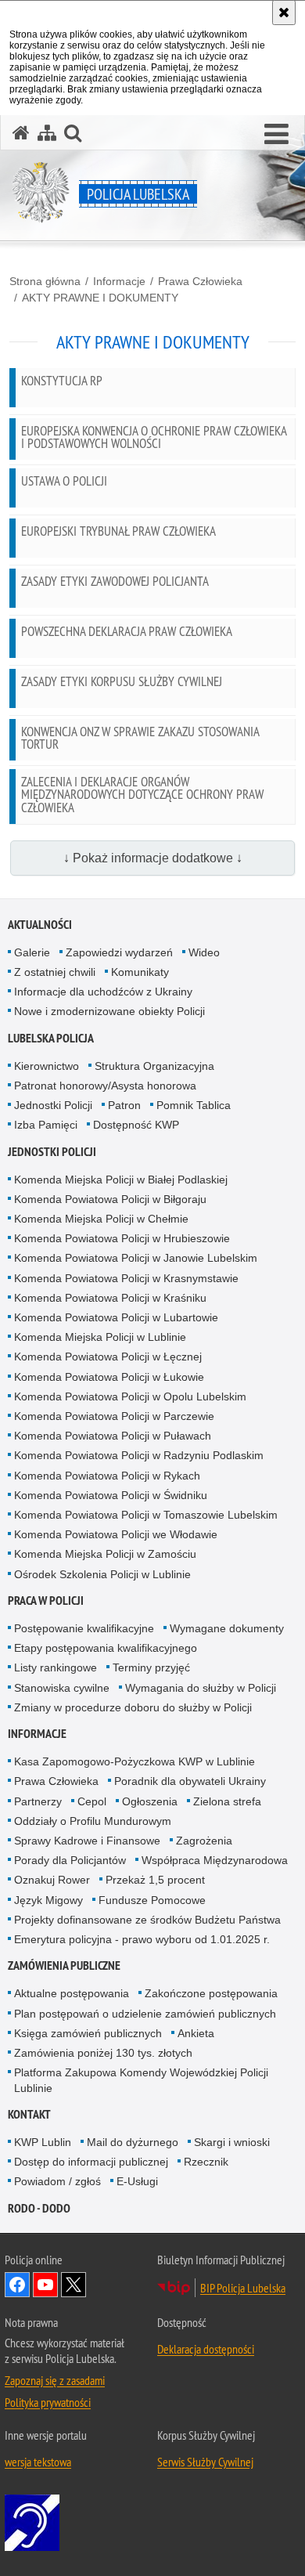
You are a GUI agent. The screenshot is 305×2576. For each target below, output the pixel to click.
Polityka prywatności (48, 2402)
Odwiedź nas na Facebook (17, 2285)
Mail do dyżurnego (133, 2142)
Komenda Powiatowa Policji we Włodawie (116, 1534)
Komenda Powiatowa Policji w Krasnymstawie (126, 1278)
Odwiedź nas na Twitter (74, 2285)
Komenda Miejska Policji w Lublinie (100, 1337)
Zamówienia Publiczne (64, 1965)
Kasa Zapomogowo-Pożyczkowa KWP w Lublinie (135, 1761)
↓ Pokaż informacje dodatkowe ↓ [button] (153, 858)
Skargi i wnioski (232, 2142)
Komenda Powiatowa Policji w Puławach (113, 1436)
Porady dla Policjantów (70, 1860)
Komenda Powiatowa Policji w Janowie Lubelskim (136, 1258)
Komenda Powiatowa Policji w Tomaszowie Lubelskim (146, 1515)
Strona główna (45, 281)
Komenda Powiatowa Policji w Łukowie (109, 1377)
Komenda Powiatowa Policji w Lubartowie (116, 1317)
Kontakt (29, 2114)
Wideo (204, 952)
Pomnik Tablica (194, 1105)
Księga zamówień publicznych (88, 2033)
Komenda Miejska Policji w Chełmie (101, 1219)
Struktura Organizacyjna (154, 1066)
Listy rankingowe (56, 1667)
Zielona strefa (227, 1801)
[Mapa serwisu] (47, 133)
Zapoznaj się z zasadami (55, 2380)
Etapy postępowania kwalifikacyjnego (106, 1648)
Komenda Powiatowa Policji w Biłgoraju (110, 1199)
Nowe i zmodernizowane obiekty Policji (109, 1011)
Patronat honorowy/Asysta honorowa (105, 1086)
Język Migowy (48, 1900)
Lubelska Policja (51, 1038)
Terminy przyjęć (151, 1667)
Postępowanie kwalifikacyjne (84, 1628)
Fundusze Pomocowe (152, 1900)
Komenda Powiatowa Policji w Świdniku (111, 1495)
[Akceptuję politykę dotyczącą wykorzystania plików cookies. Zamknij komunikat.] (284, 13)
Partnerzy (38, 1801)
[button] (276, 135)
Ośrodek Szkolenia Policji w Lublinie (102, 1574)
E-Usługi (137, 2181)
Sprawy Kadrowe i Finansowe (87, 1841)
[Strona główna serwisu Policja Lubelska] (21, 133)
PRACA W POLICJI (46, 1601)
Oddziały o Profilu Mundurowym (93, 1821)
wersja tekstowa (38, 2462)
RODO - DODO (39, 2208)
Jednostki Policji (53, 1105)
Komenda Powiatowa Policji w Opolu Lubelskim (130, 1396)
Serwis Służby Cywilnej (205, 2462)
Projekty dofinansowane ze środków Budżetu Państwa (147, 1920)
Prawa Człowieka (200, 281)
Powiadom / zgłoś (57, 2181)
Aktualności (40, 925)
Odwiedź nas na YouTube (45, 2285)
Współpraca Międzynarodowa (215, 1860)
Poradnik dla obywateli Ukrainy (190, 1781)
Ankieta (196, 2033)
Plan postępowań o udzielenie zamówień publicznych (145, 2014)
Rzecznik (206, 2162)
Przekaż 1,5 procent (155, 1880)
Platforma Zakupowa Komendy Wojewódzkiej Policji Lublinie (141, 2080)
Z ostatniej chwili (55, 972)
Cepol (92, 1801)
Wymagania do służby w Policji (201, 1688)
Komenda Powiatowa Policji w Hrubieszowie (122, 1238)
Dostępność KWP (136, 1125)
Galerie (32, 952)
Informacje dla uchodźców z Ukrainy (103, 992)
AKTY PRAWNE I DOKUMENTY (100, 298)
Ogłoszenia (150, 1801)
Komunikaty (140, 972)
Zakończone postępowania (211, 1993)
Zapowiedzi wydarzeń (119, 952)
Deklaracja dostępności (206, 2349)
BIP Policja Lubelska (243, 2288)
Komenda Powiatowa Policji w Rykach (107, 1476)
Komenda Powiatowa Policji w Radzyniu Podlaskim (139, 1455)
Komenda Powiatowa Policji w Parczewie (114, 1416)
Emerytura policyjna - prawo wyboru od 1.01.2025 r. (142, 1939)
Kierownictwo (47, 1066)
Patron (124, 1105)
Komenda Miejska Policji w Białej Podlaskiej (121, 1180)
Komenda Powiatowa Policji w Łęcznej (108, 1357)
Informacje (119, 281)
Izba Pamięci (46, 1125)
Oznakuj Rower (52, 1880)
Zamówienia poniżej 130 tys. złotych (103, 2053)
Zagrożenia (204, 1841)
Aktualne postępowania (72, 1993)
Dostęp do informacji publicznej (91, 2162)
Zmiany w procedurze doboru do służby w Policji (133, 1707)
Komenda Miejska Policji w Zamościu (105, 1554)
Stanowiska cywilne (62, 1688)
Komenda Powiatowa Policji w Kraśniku (110, 1298)
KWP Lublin (43, 2142)
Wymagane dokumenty (227, 1628)
